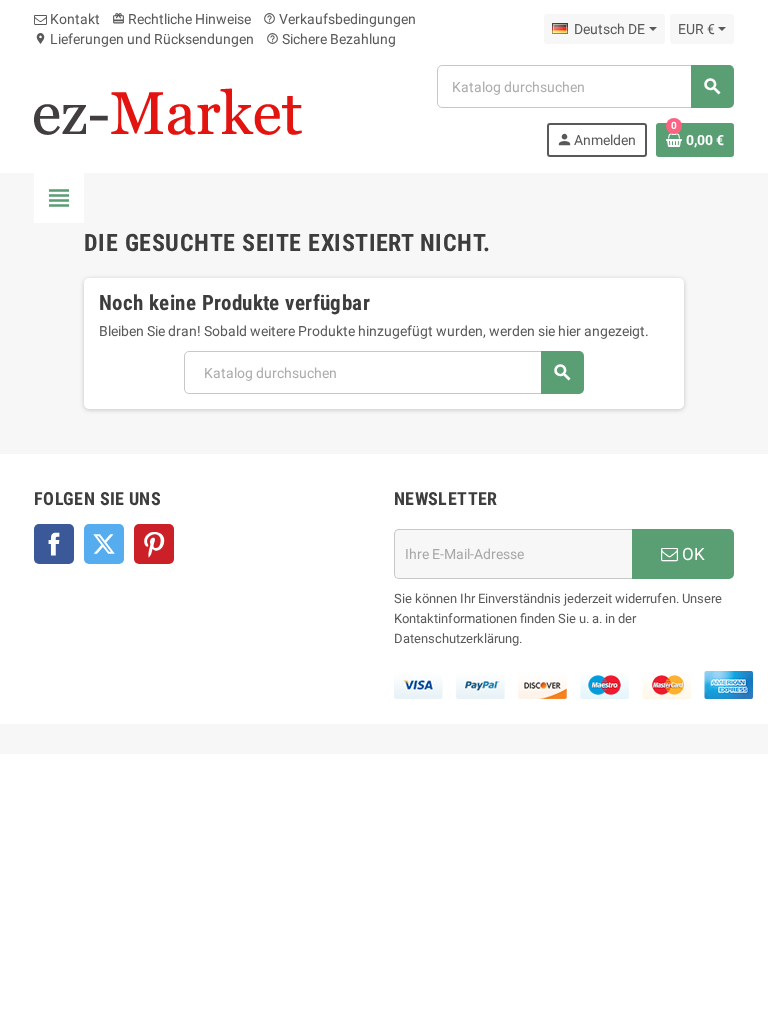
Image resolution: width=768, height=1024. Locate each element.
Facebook (54, 544)
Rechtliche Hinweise (181, 19)
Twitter (104, 544)
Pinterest (154, 544)
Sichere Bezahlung (331, 39)
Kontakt (73, 19)
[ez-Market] (168, 110)
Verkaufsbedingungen (339, 19)
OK (691, 554)
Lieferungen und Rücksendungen (144, 39)
